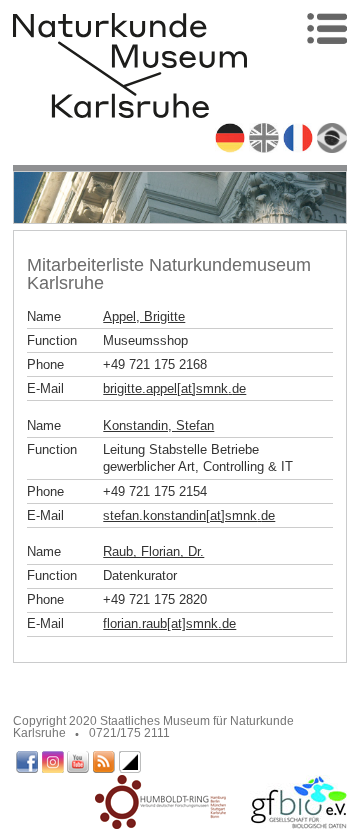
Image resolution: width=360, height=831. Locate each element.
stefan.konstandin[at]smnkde (189, 515)
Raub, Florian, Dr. (153, 551)
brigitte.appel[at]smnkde (174, 388)
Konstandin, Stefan (158, 425)
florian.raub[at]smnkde (169, 623)
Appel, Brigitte (144, 316)
